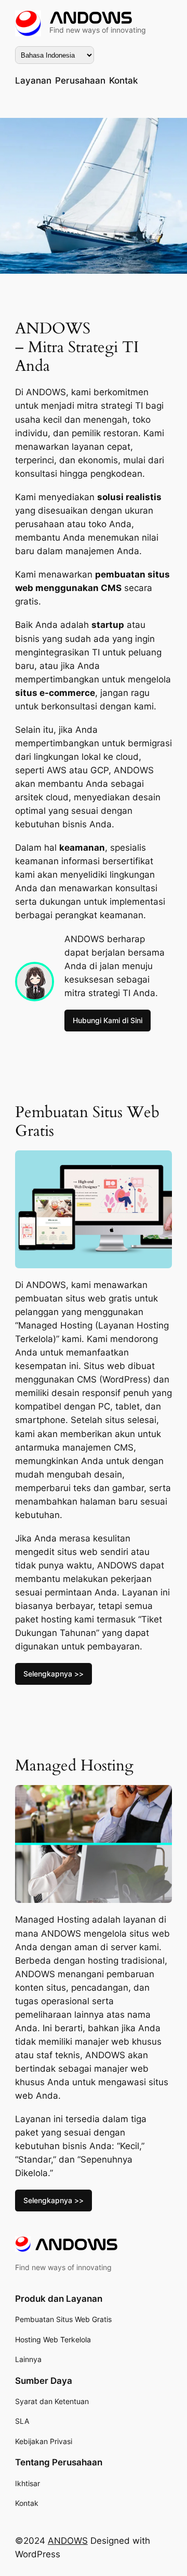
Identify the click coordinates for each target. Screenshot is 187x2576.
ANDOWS (68, 2541)
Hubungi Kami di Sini (108, 1020)
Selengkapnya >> (54, 1674)
